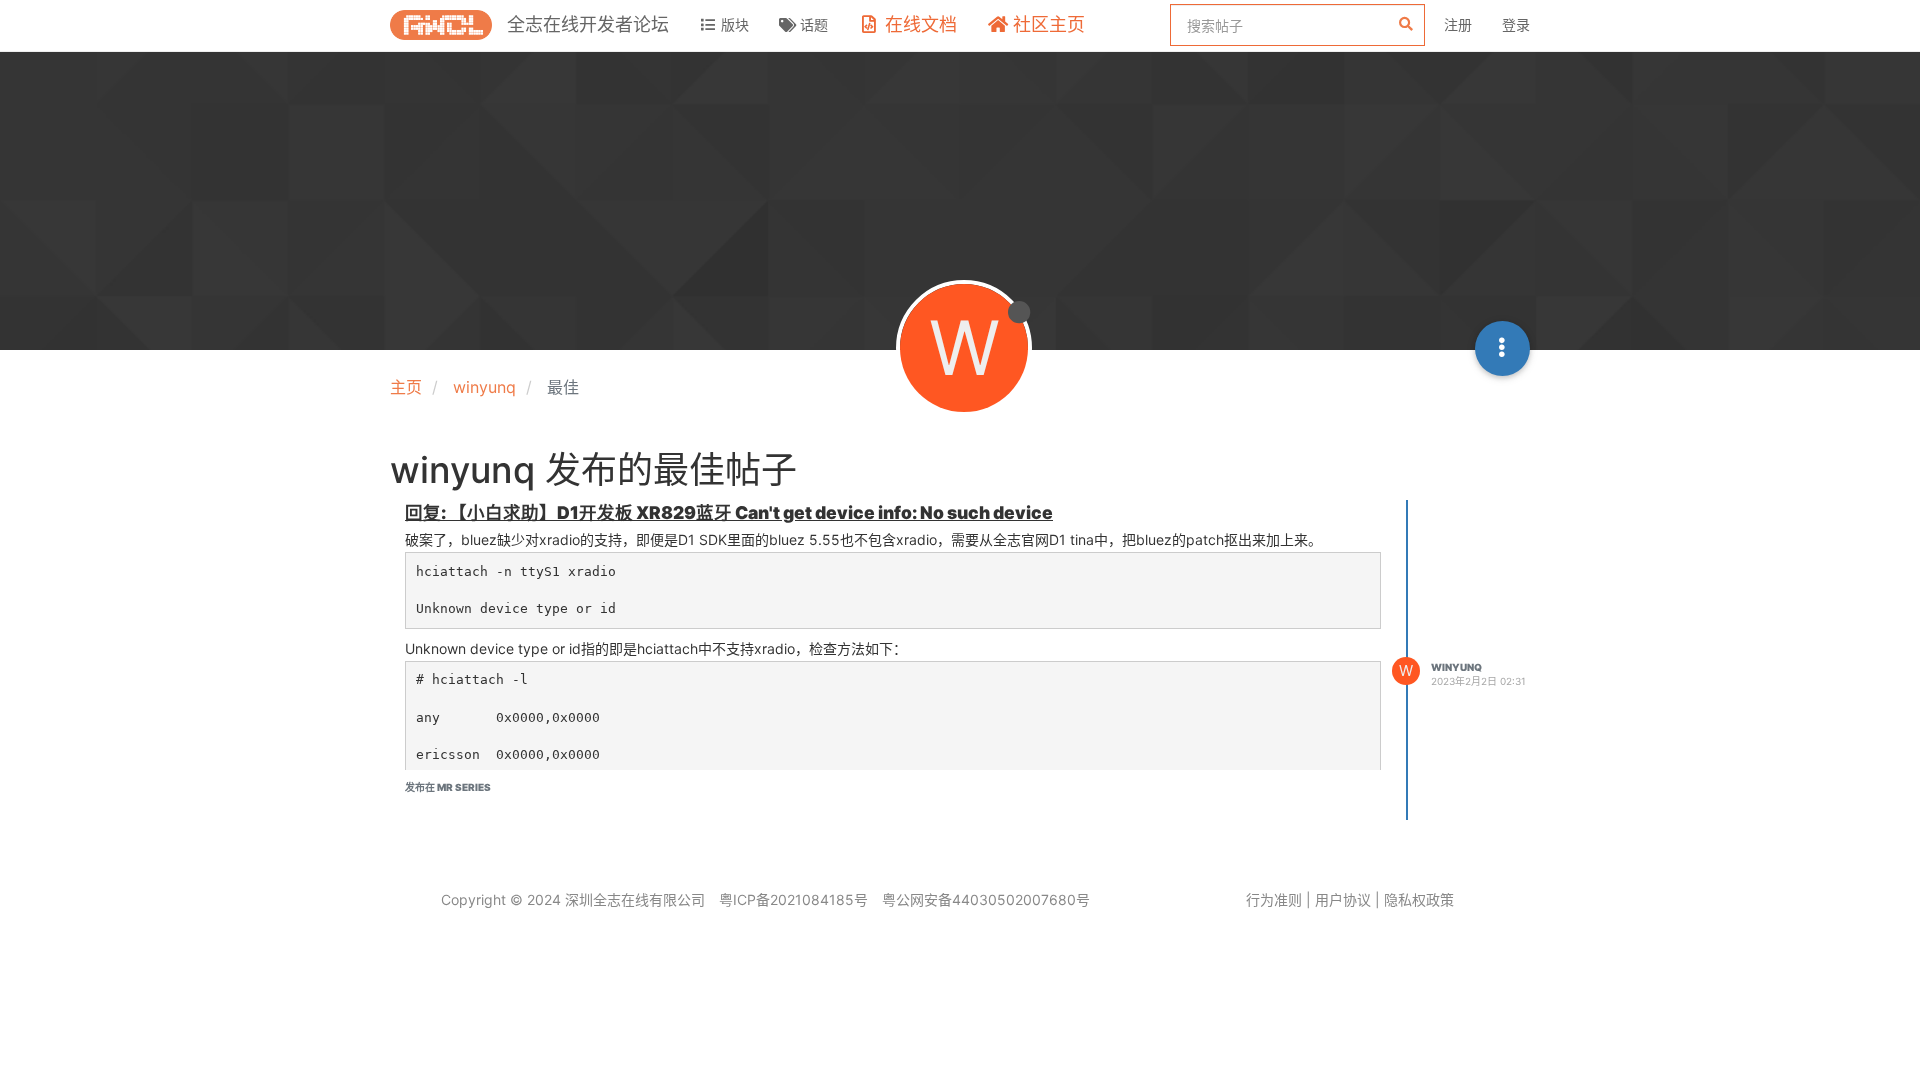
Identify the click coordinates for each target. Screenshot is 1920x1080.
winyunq (1456, 667)
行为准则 (1274, 899)
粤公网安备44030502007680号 (986, 899)
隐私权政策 (1419, 899)
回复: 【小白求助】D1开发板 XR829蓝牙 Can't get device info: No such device (729, 512)
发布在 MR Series (448, 787)
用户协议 (1343, 899)
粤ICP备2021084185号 (793, 899)
